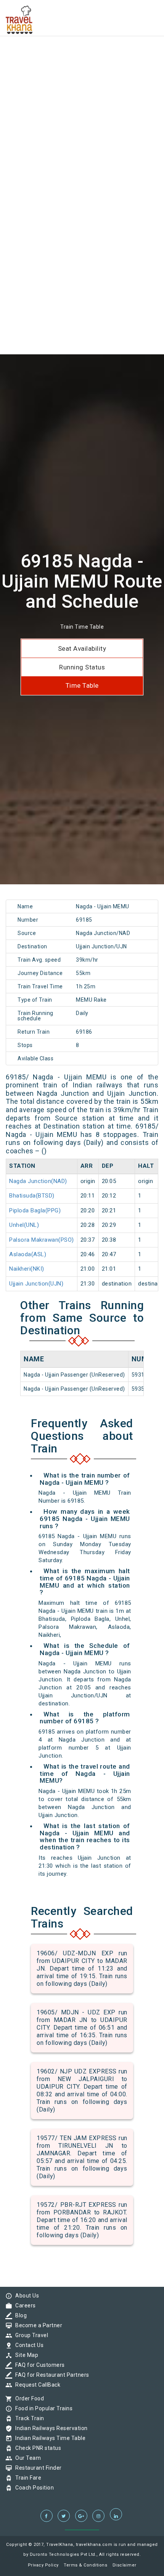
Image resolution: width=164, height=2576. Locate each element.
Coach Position (33, 2488)
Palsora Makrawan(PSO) (42, 1240)
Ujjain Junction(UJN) (36, 1284)
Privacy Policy (43, 2565)
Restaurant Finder (37, 2468)
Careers (24, 2305)
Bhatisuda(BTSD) (32, 1196)
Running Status (82, 667)
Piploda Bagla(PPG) (35, 1210)
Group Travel (30, 2335)
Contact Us (27, 2345)
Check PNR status (36, 2448)
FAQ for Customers (38, 2365)
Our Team (26, 2458)
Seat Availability (82, 648)
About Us (25, 2296)
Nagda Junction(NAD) (38, 1181)
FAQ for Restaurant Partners (50, 2375)
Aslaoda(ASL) (28, 1254)
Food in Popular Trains (42, 2408)
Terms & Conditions (85, 2565)
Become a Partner (37, 2325)
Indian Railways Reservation (50, 2428)
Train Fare (26, 2478)
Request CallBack (36, 2385)
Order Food (28, 2398)
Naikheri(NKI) (27, 1269)
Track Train (28, 2418)
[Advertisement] (82, 82)
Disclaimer (125, 2565)
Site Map (25, 2355)
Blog (19, 2315)
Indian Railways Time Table (48, 2438)
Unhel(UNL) (24, 1225)
